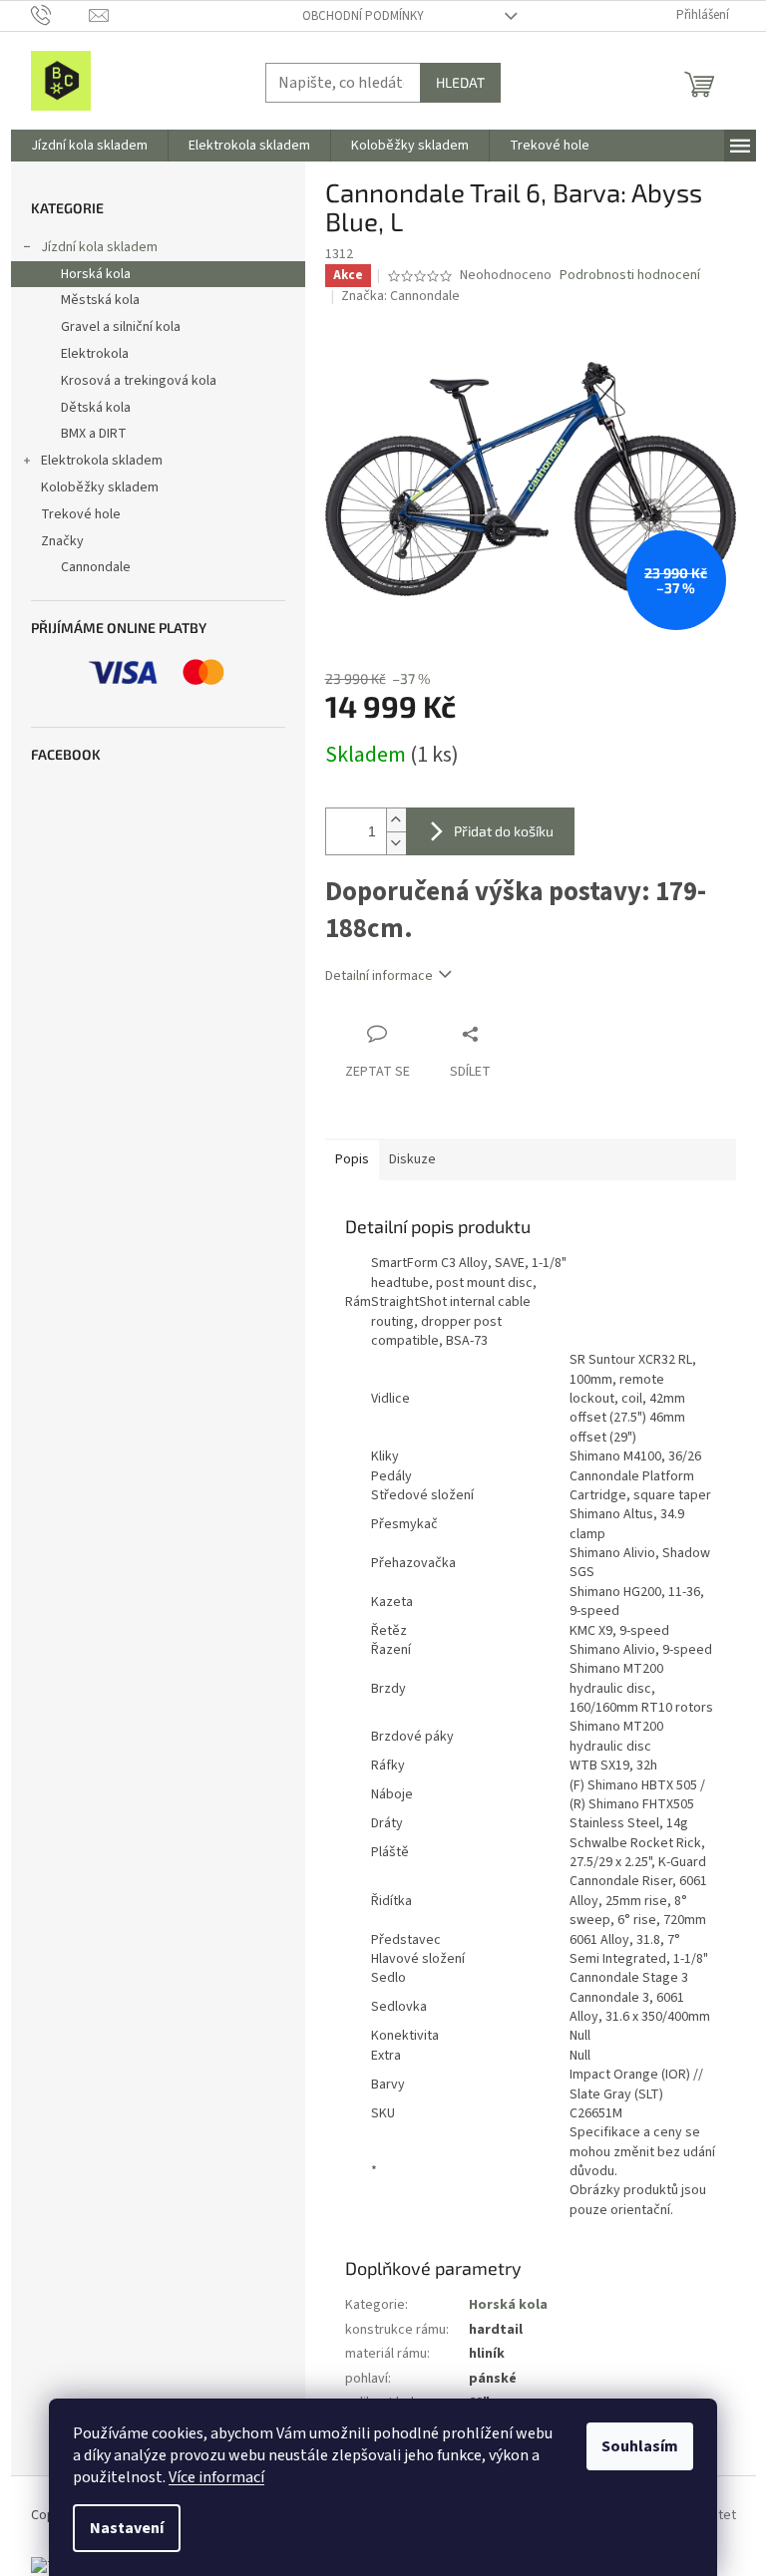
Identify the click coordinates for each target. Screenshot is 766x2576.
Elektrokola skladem (102, 461)
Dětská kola (96, 408)
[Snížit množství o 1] (396, 843)
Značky (62, 541)
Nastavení (127, 2528)
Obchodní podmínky (363, 16)
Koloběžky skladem (100, 487)
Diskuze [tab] (412, 1159)
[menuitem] (89, 146)
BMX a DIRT (94, 434)
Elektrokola (95, 354)
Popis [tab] (352, 1159)
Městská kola (100, 300)
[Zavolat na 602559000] (60, 15)
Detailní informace (379, 976)
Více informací (216, 2477)
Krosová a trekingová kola (139, 381)
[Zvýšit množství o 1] (396, 820)
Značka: (400, 296)
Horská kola (96, 274)
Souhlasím (640, 2446)
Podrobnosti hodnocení (630, 276)
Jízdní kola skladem (99, 247)
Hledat (460, 82)
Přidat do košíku (504, 831)
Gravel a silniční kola (121, 327)
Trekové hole (81, 514)
